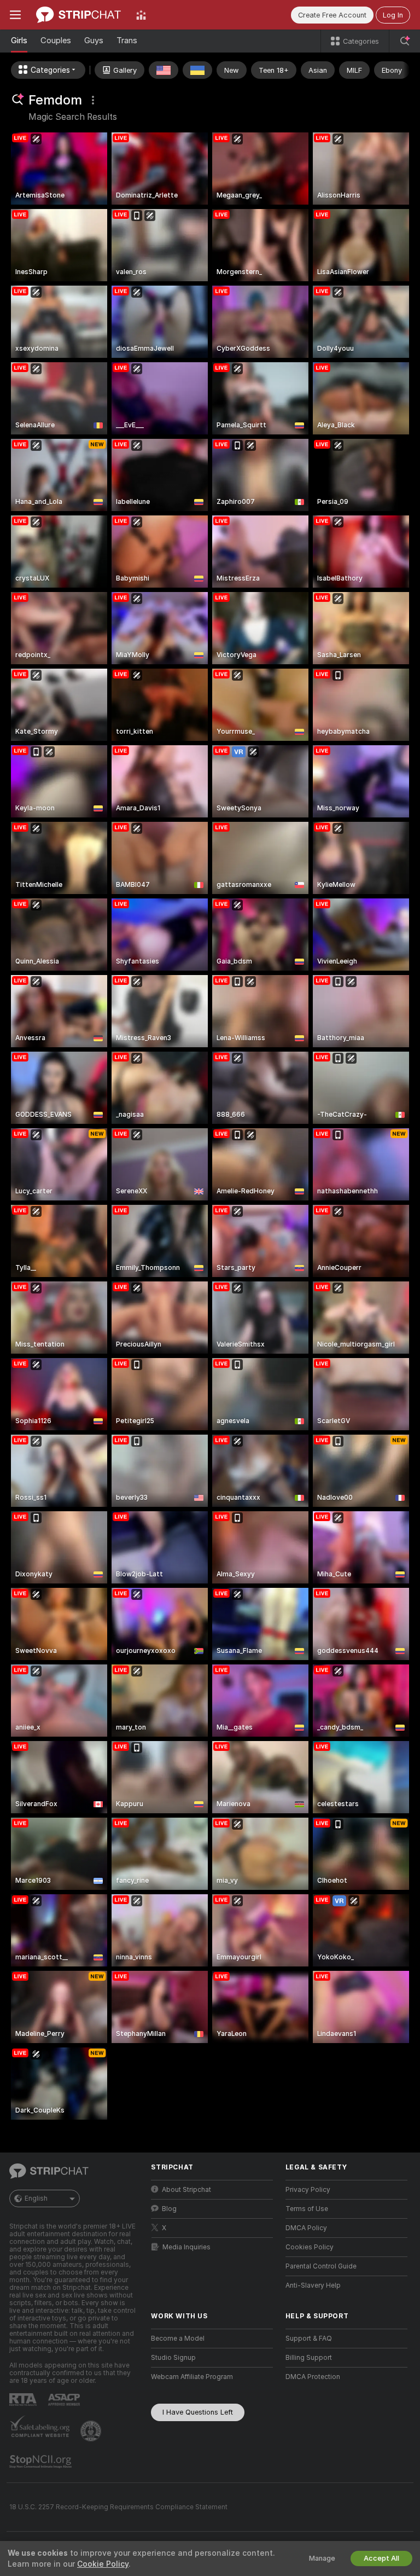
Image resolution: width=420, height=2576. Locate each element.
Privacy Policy (308, 2190)
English (36, 2198)
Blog (169, 2209)
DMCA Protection (313, 2377)
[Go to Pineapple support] (92, 2431)
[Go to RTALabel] (24, 2400)
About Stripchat (186, 2190)
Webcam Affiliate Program (192, 2377)
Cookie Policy (103, 2564)
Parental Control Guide (321, 2266)
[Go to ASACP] (65, 2400)
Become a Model (178, 2339)
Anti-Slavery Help (313, 2285)
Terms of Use (307, 2209)
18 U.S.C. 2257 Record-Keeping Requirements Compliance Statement (118, 2507)
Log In (393, 15)
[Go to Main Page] (78, 15)
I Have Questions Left (198, 2412)
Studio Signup (173, 2358)
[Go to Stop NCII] (42, 2462)
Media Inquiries (186, 2247)
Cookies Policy (310, 2247)
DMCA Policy (306, 2228)
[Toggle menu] (15, 15)
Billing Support (309, 2358)
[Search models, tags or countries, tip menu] (405, 41)
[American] (164, 70)
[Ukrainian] (197, 70)
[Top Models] (141, 15)
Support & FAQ (309, 2339)
